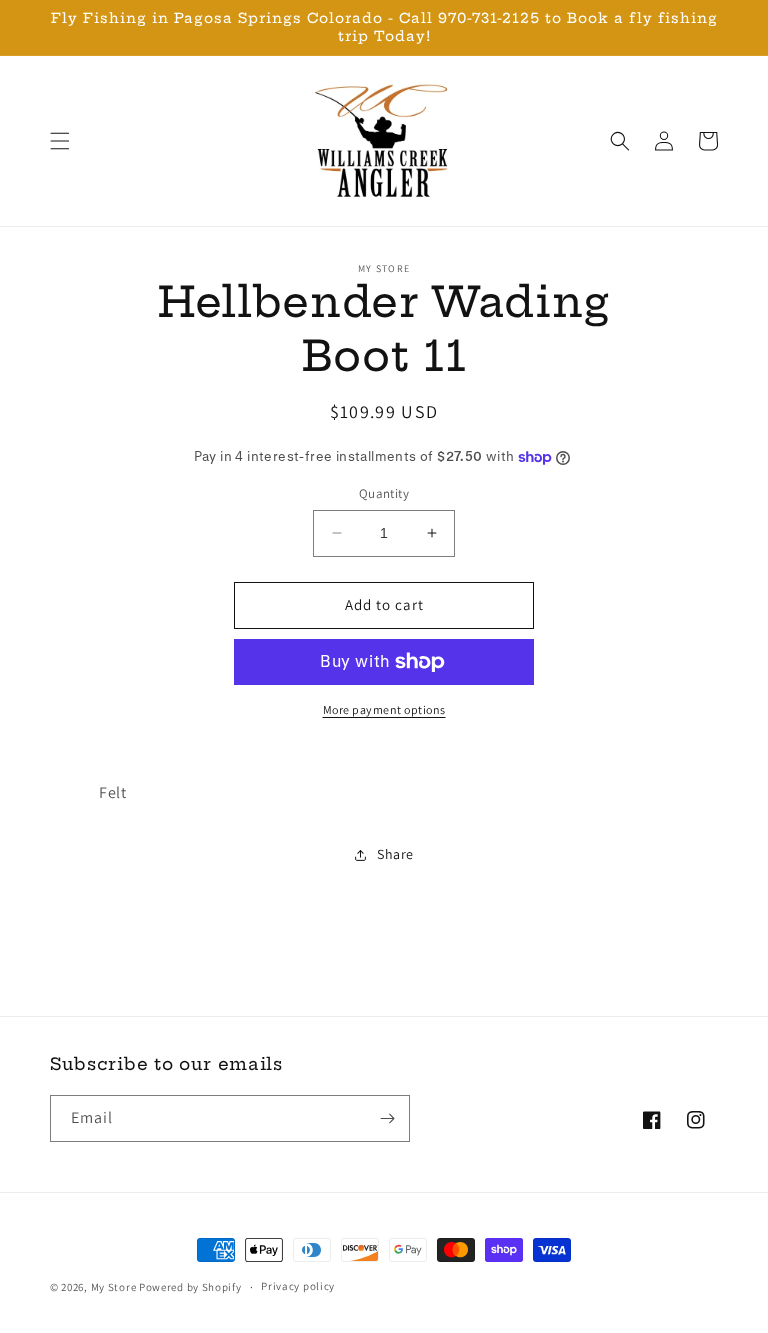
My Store (114, 1287)
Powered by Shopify (190, 1287)
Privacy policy (298, 1286)
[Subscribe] (387, 1118)
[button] (60, 141)
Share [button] (395, 854)
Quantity (384, 493)
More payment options (384, 709)
